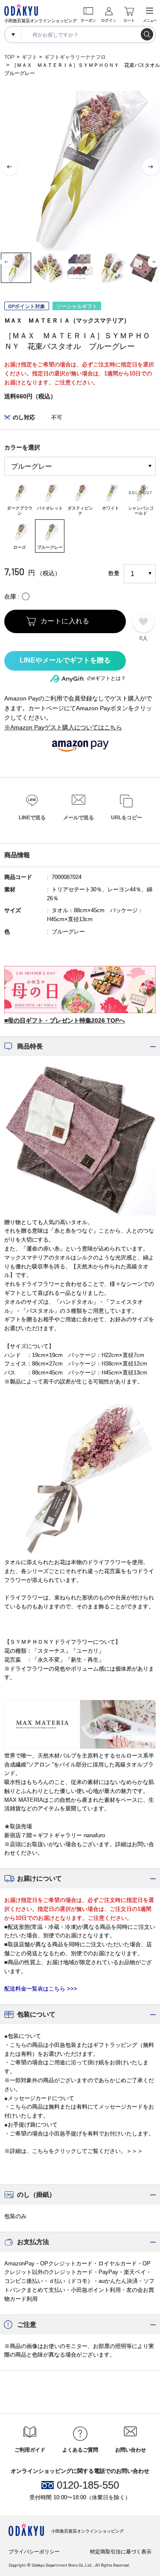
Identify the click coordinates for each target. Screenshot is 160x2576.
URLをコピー (127, 818)
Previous (9, 167)
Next (151, 167)
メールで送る (79, 818)
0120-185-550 (88, 2485)
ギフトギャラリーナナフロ (75, 57)
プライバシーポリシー (34, 2552)
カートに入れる (65, 621)
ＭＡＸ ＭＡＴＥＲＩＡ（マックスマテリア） (67, 320)
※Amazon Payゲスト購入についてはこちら (63, 727)
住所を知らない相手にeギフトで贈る (65, 661)
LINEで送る (32, 818)
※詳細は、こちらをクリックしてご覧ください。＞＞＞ (74, 2151)
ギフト (29, 57)
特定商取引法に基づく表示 (121, 2552)
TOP (9, 57)
